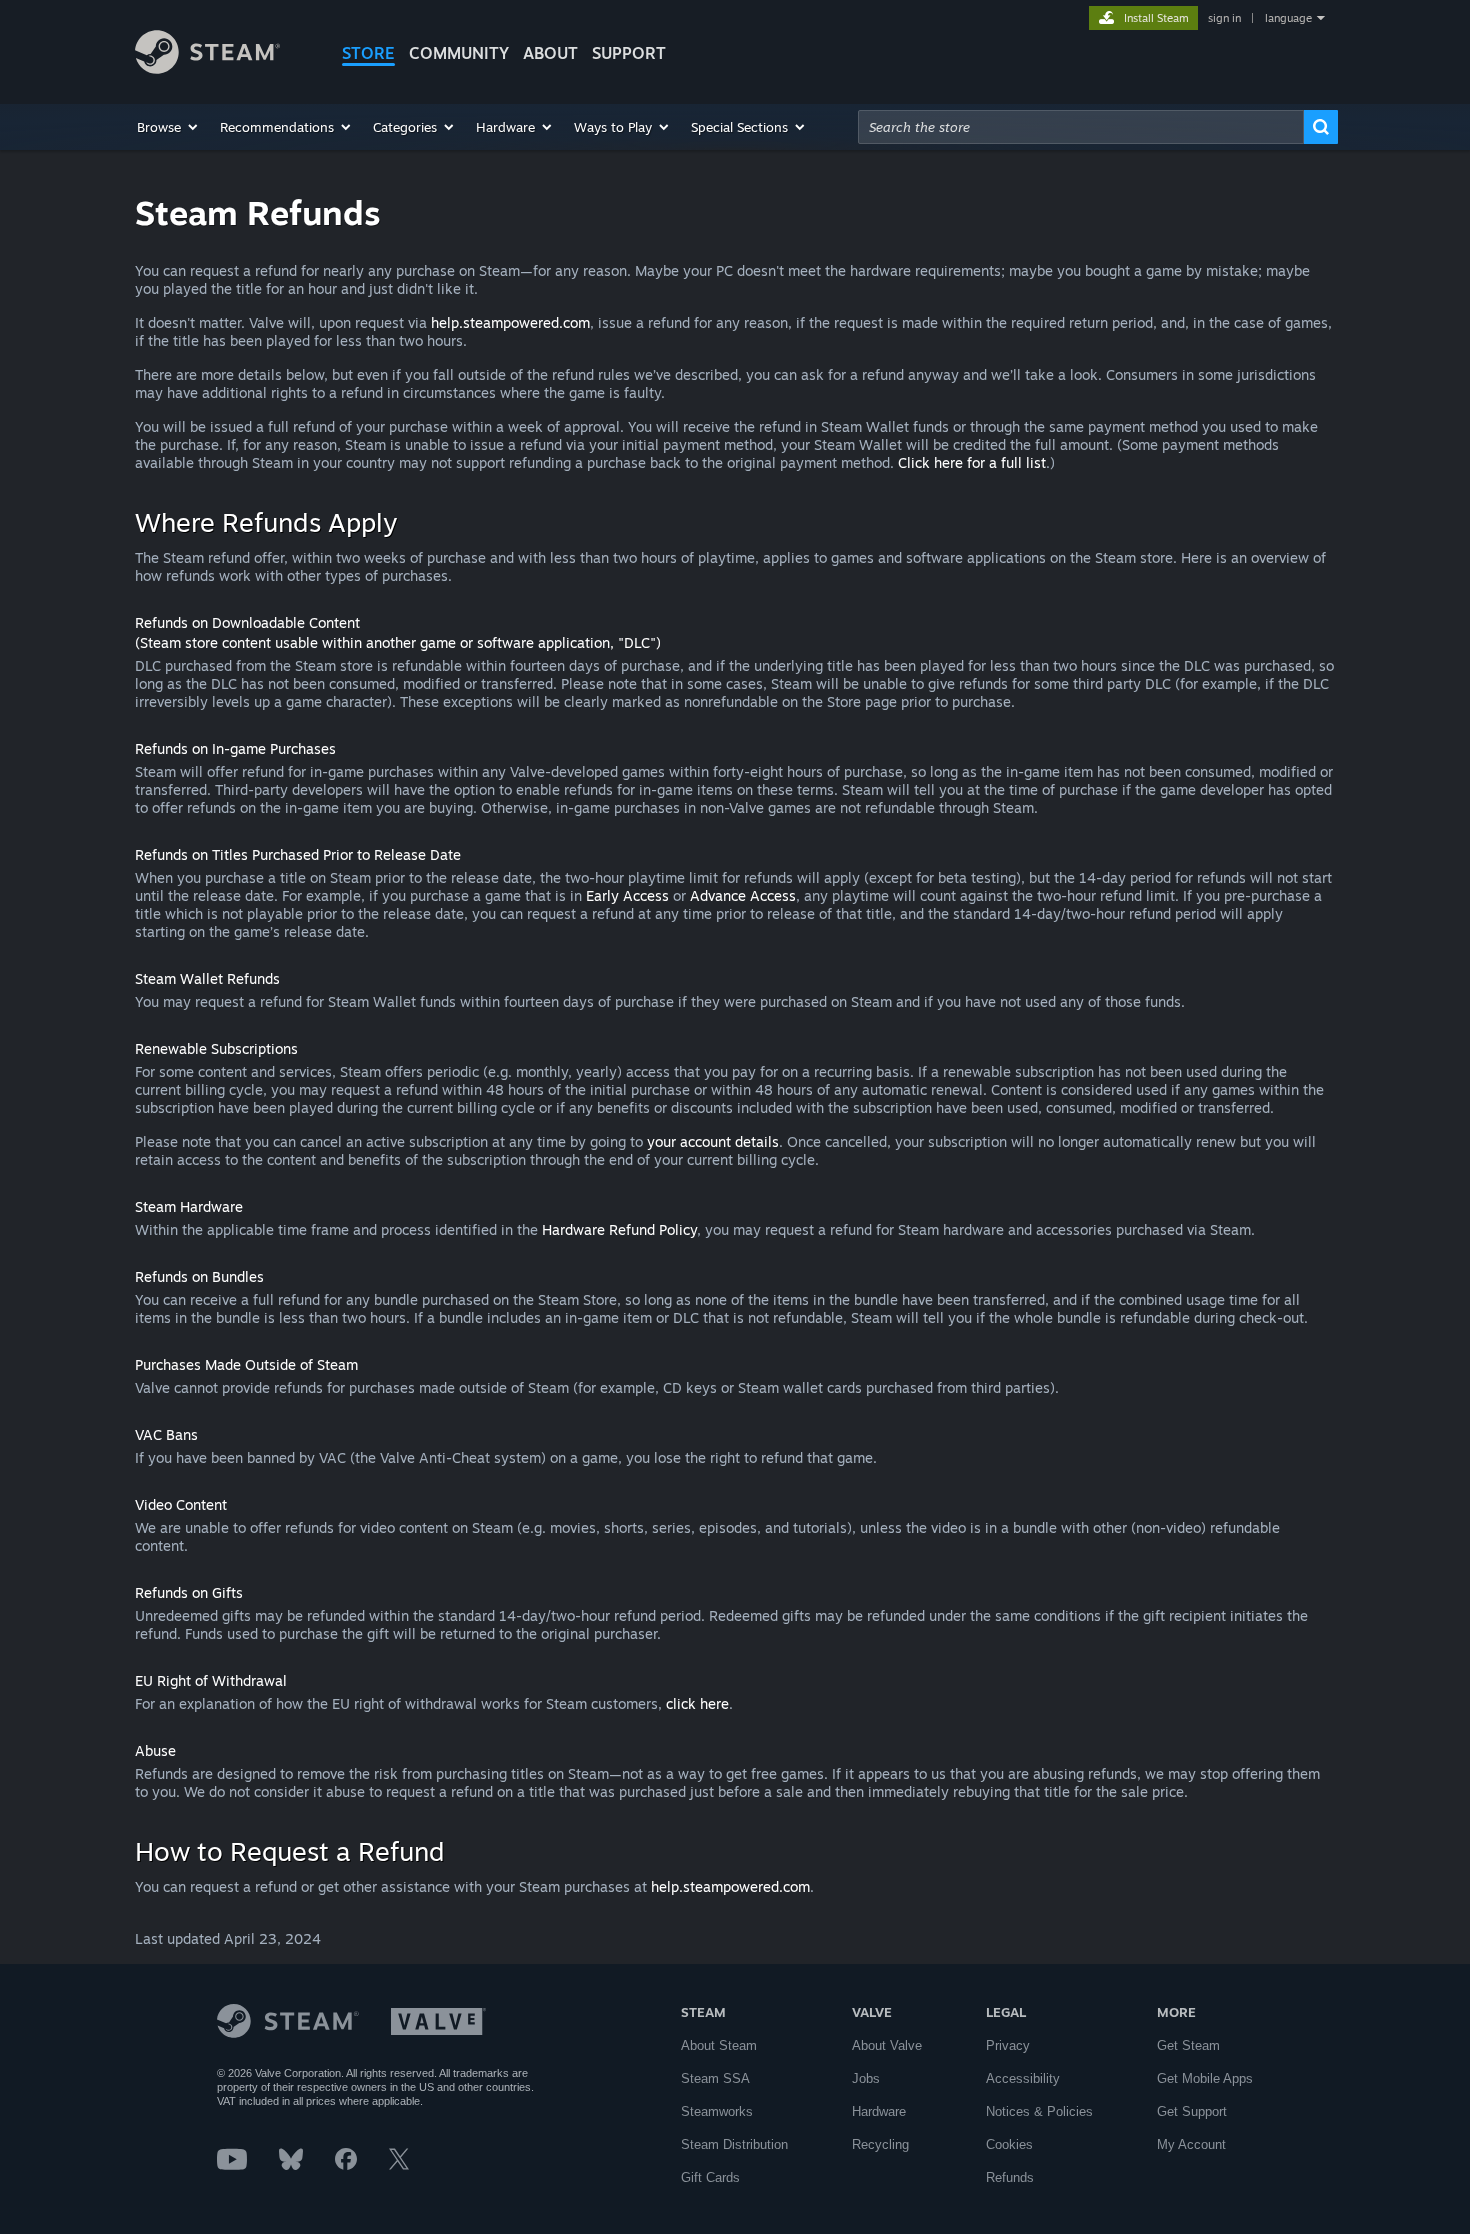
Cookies (1009, 2144)
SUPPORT (629, 53)
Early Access (627, 895)
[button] (168, 127)
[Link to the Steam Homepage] (207, 68)
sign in (1224, 18)
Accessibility (1023, 2078)
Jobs (866, 2078)
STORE (368, 53)
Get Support (1192, 2111)
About (550, 53)
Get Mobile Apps (1205, 2078)
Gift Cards (710, 2177)
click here (697, 1703)
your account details (713, 1141)
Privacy (1008, 2045)
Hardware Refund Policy (619, 1229)
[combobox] (1081, 127)
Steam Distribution (734, 2144)
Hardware (879, 2111)
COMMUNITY (459, 53)
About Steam (719, 2045)
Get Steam (1188, 2045)
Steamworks (717, 2111)
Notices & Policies (1039, 2111)
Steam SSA (715, 2078)
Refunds (1010, 2177)
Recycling (880, 2144)
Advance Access (743, 895)
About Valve (887, 2045)
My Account (1191, 2144)
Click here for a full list (972, 462)
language (1288, 18)
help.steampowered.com (510, 322)
